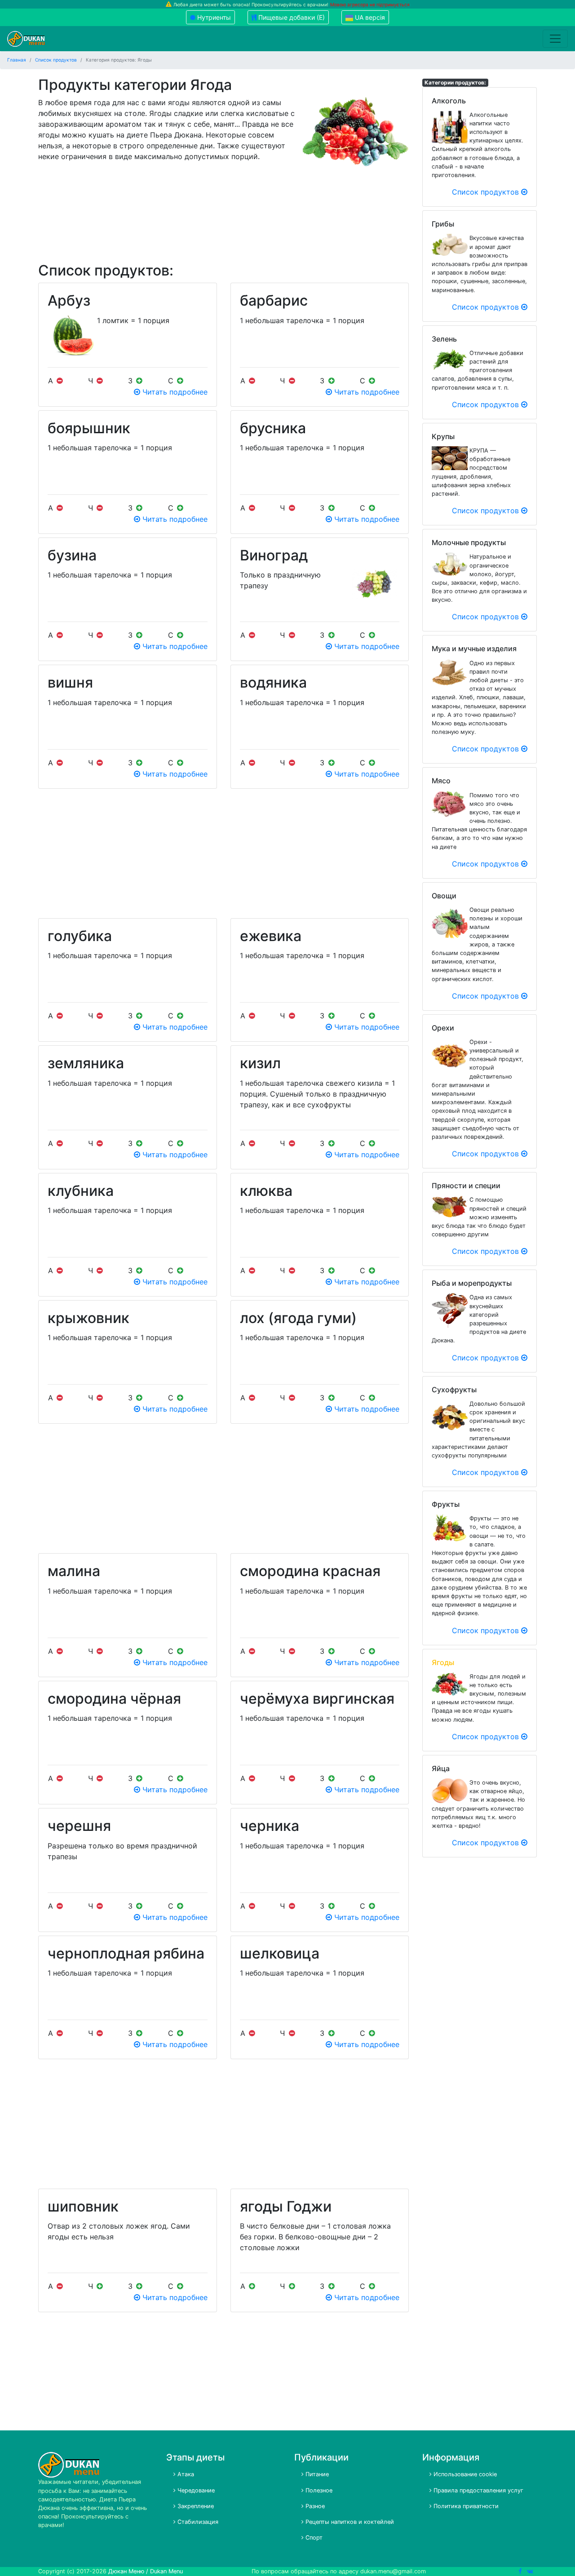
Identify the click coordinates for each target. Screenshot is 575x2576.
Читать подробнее (174, 392)
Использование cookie (464, 2474)
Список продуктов (487, 192)
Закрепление (195, 2506)
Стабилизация (197, 2522)
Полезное (318, 2490)
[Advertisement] (223, 217)
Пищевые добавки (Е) (291, 17)
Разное (314, 2506)
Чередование (195, 2490)
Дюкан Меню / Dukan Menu (146, 2571)
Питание (316, 2474)
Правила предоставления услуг (478, 2490)
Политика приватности (465, 2506)
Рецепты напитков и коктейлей (349, 2522)
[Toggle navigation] (555, 39)
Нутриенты (213, 17)
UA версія (369, 17)
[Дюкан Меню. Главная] (26, 39)
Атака (185, 2474)
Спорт (313, 2538)
